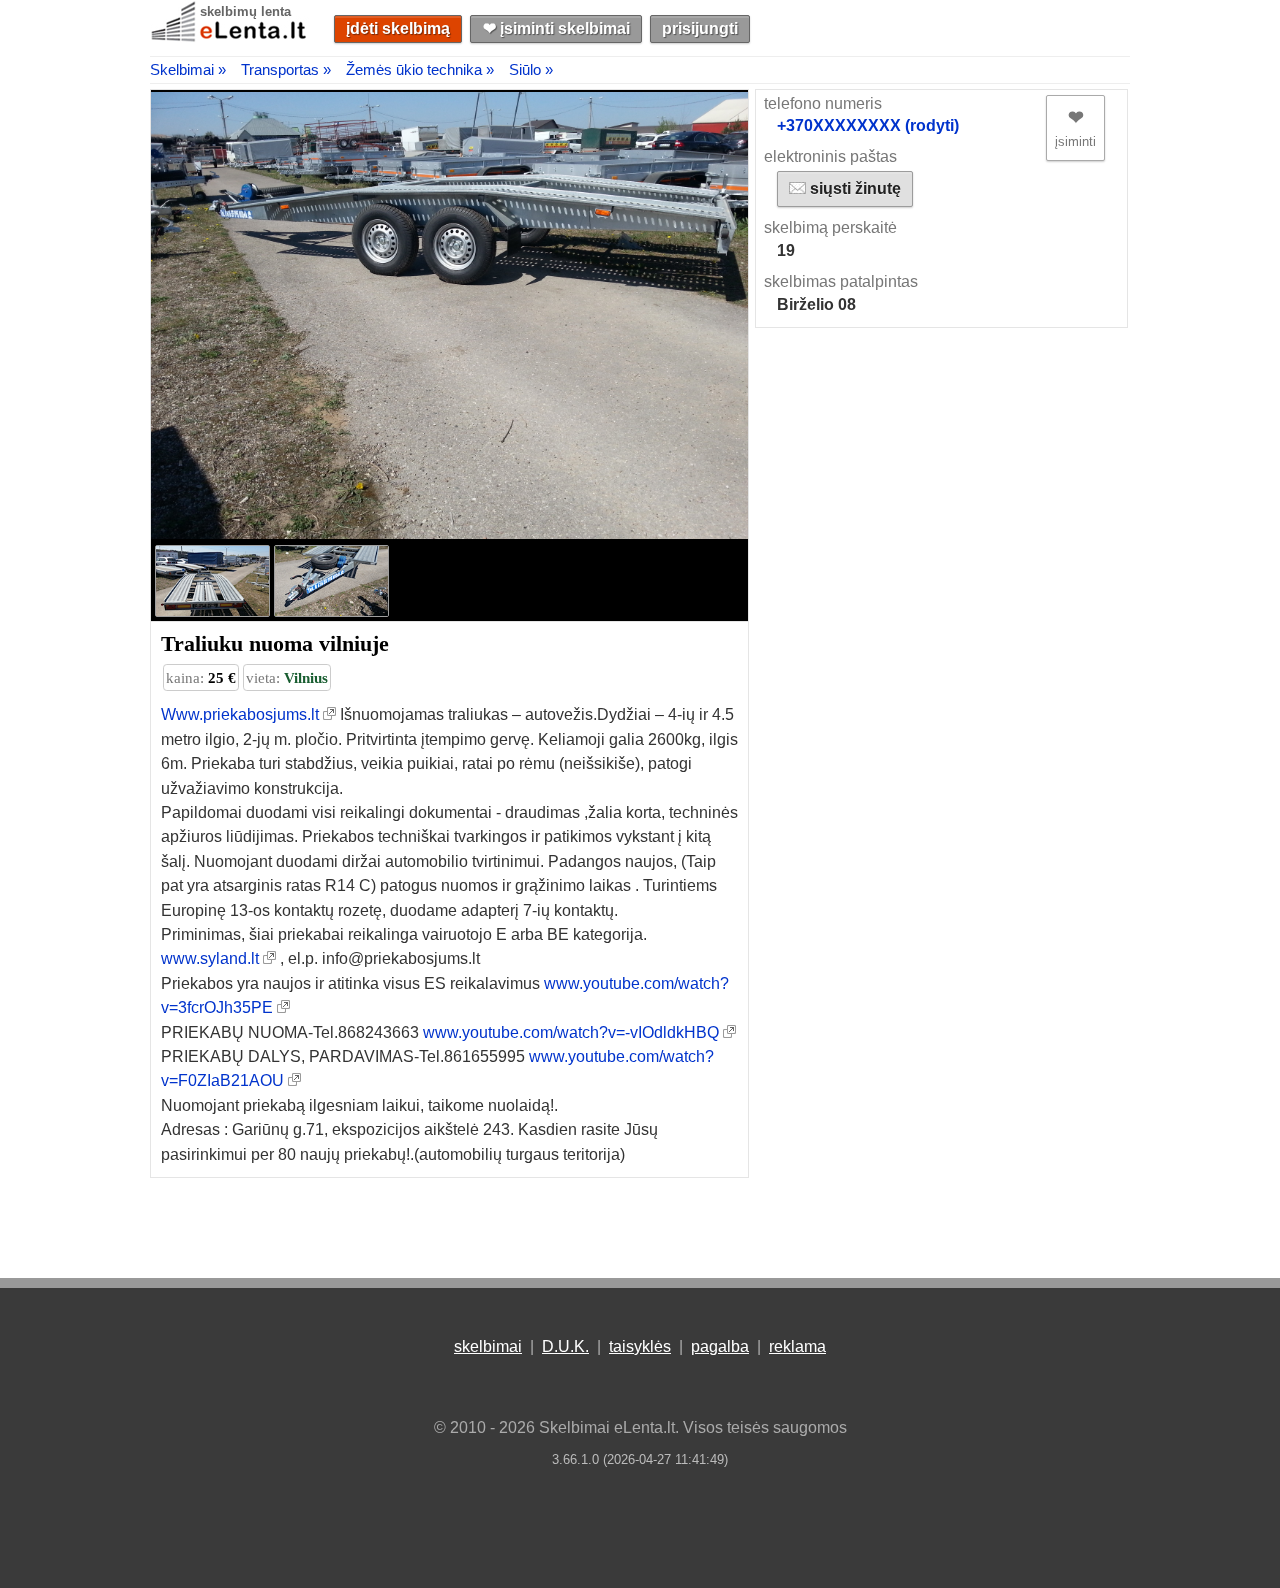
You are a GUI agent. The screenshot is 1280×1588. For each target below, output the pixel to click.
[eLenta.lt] (230, 37)
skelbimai (488, 1346)
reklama (797, 1346)
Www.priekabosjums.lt (240, 714)
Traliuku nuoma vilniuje (275, 643)
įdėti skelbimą (398, 28)
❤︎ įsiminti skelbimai (556, 28)
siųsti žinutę (853, 188)
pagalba (720, 1346)
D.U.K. (565, 1346)
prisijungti (700, 28)
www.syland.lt (210, 958)
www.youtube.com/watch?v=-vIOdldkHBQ (571, 1032)
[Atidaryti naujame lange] (329, 714)
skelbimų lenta (245, 11)
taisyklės (640, 1346)
